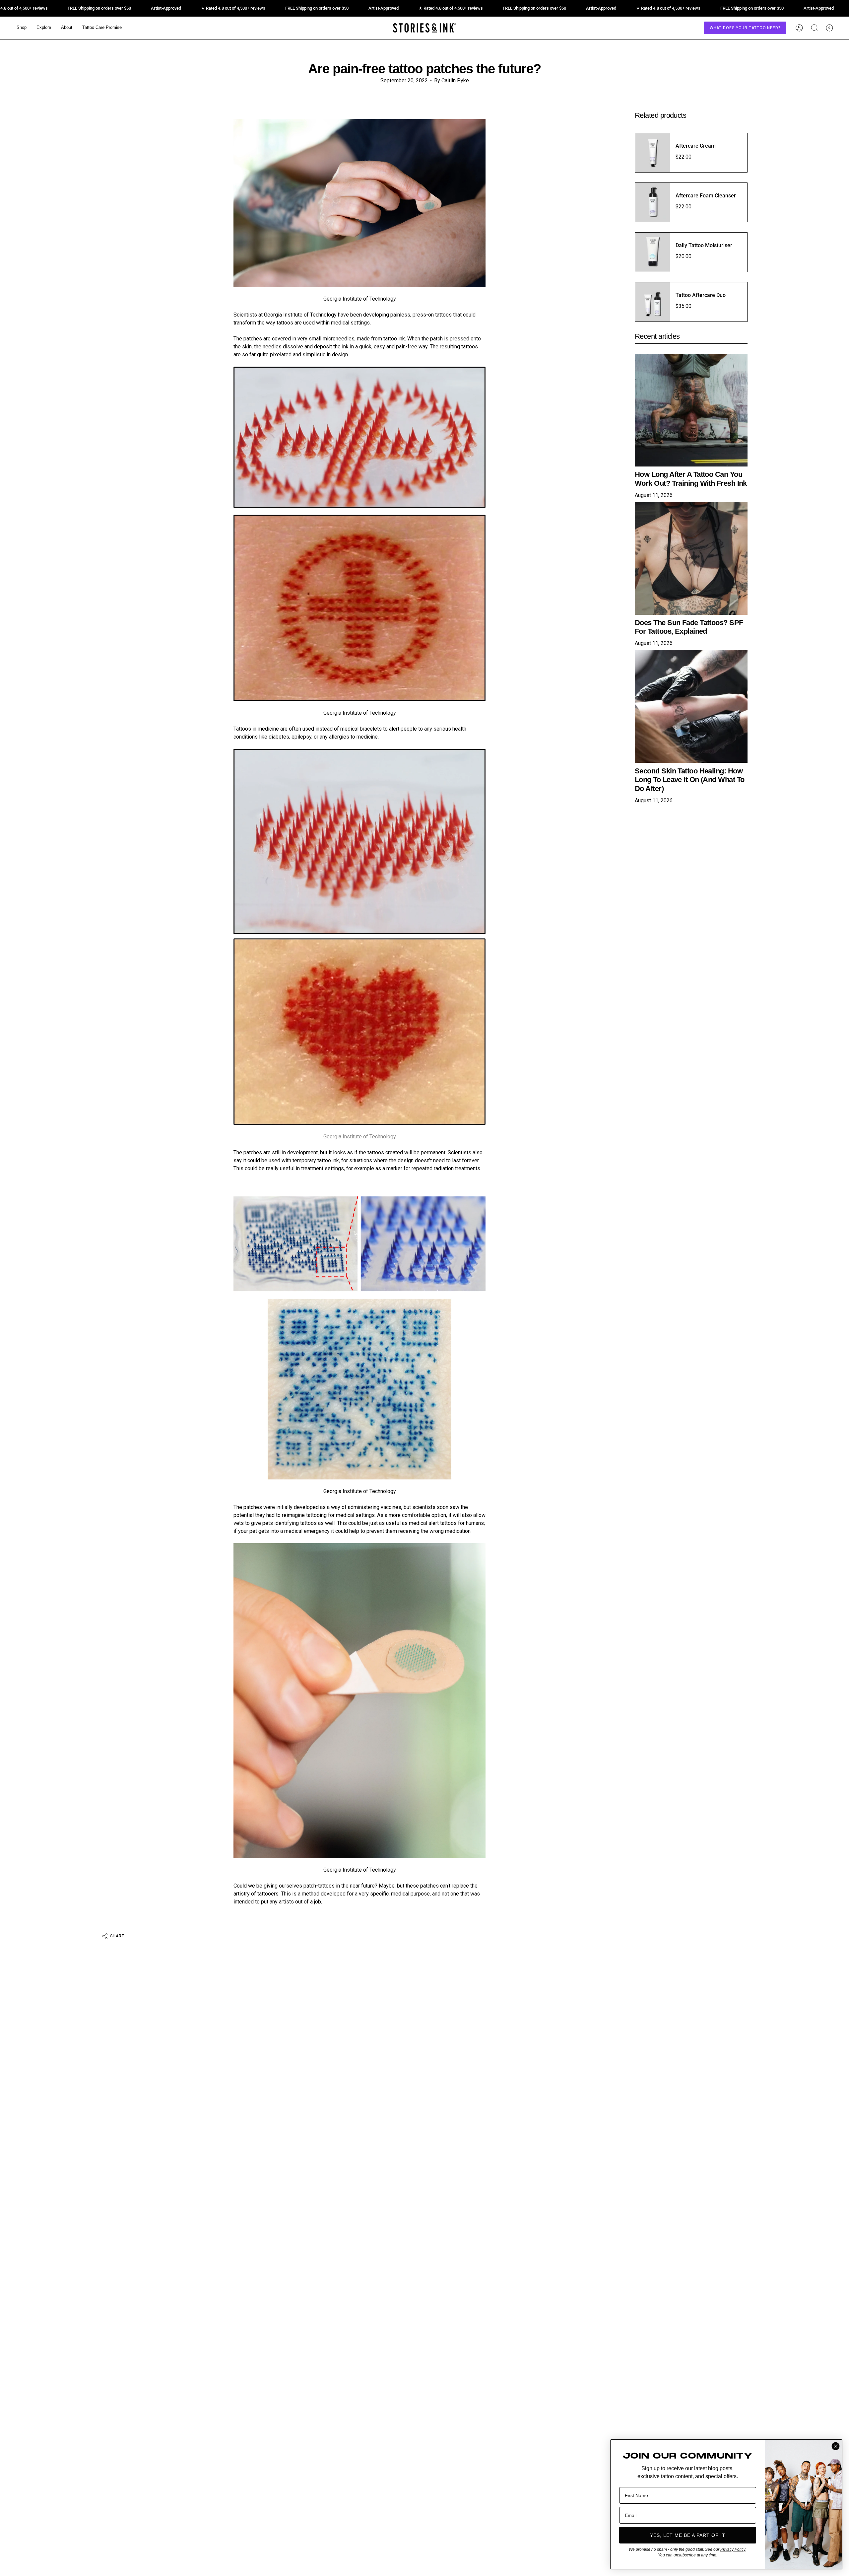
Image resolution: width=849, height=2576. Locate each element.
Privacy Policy (733, 2549)
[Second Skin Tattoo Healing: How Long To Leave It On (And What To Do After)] (691, 706)
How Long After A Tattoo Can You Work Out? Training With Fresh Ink (691, 479)
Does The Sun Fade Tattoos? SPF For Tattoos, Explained (689, 627)
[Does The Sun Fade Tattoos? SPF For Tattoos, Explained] (691, 558)
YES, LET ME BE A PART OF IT (688, 2535)
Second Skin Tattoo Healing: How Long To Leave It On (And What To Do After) (689, 779)
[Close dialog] (836, 2446)
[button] (22, 28)
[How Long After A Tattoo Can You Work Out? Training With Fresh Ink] (691, 410)
